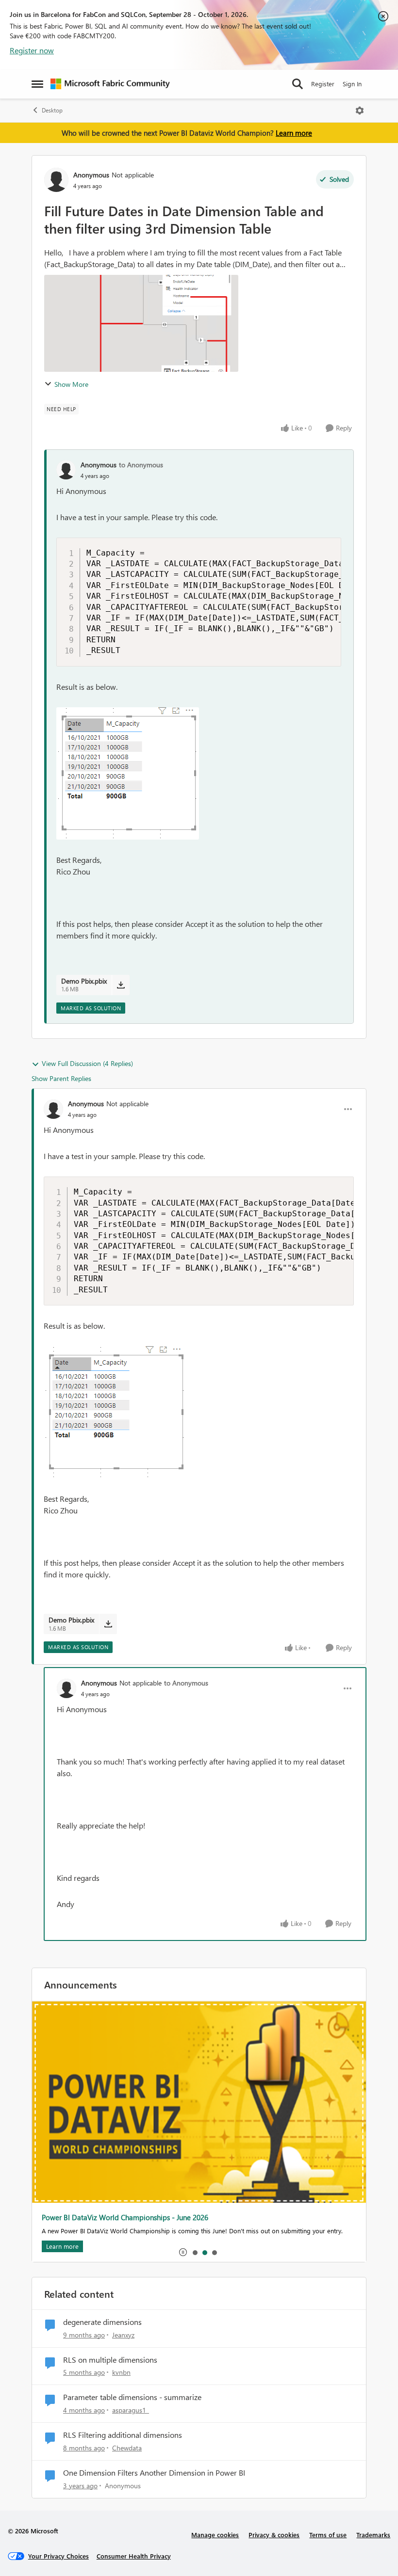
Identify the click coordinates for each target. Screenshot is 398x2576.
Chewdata (127, 2448)
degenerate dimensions (102, 2322)
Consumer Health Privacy (134, 2556)
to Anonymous (141, 465)
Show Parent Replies (61, 1078)
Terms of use (328, 2535)
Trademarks (373, 2535)
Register (323, 84)
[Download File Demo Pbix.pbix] (121, 985)
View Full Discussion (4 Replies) (87, 1063)
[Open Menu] (360, 111)
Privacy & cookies (274, 2535)
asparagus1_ (131, 2410)
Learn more (294, 133)
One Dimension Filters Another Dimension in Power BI (154, 2473)
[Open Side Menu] (37, 84)
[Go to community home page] (110, 84)
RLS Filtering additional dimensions (123, 2435)
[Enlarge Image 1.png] (128, 773)
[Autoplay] (183, 2252)
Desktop (52, 110)
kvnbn (121, 2372)
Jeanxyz (123, 2335)
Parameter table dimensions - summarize (132, 2397)
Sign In (352, 84)
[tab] (195, 2252)
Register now (32, 50)
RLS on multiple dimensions (110, 2360)
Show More (71, 384)
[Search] (298, 84)
